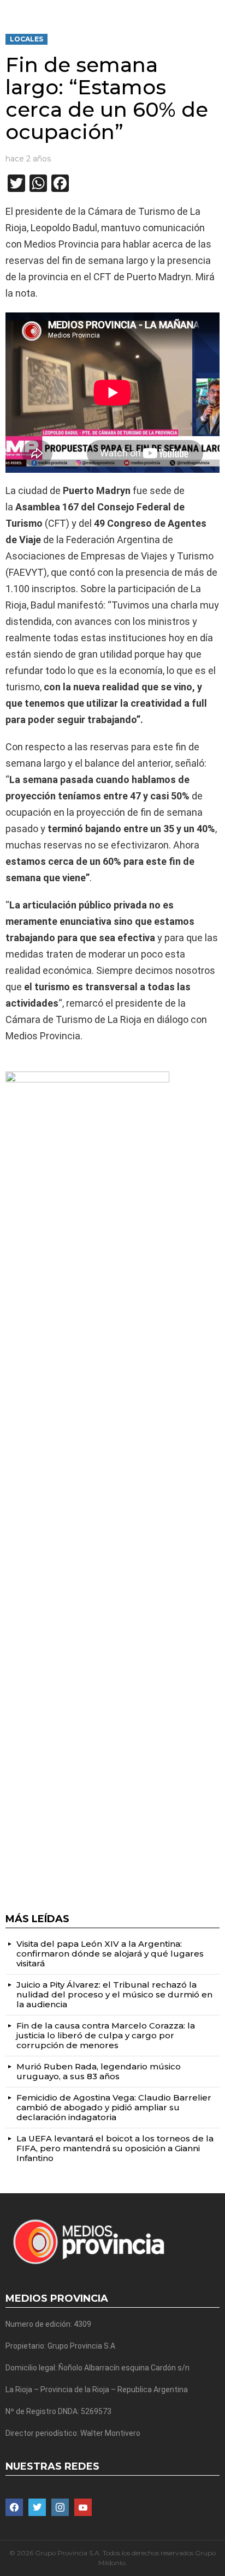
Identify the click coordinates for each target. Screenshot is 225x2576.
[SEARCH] (215, 9)
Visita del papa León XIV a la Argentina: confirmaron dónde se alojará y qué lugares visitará (110, 1954)
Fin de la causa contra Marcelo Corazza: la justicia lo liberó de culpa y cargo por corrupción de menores (106, 2035)
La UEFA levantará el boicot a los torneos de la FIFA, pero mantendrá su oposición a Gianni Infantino (115, 2148)
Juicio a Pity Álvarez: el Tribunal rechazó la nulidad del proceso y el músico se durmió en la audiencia (114, 1994)
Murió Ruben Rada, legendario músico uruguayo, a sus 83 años (99, 2071)
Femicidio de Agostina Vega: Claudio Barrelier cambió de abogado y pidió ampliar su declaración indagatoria (114, 2107)
